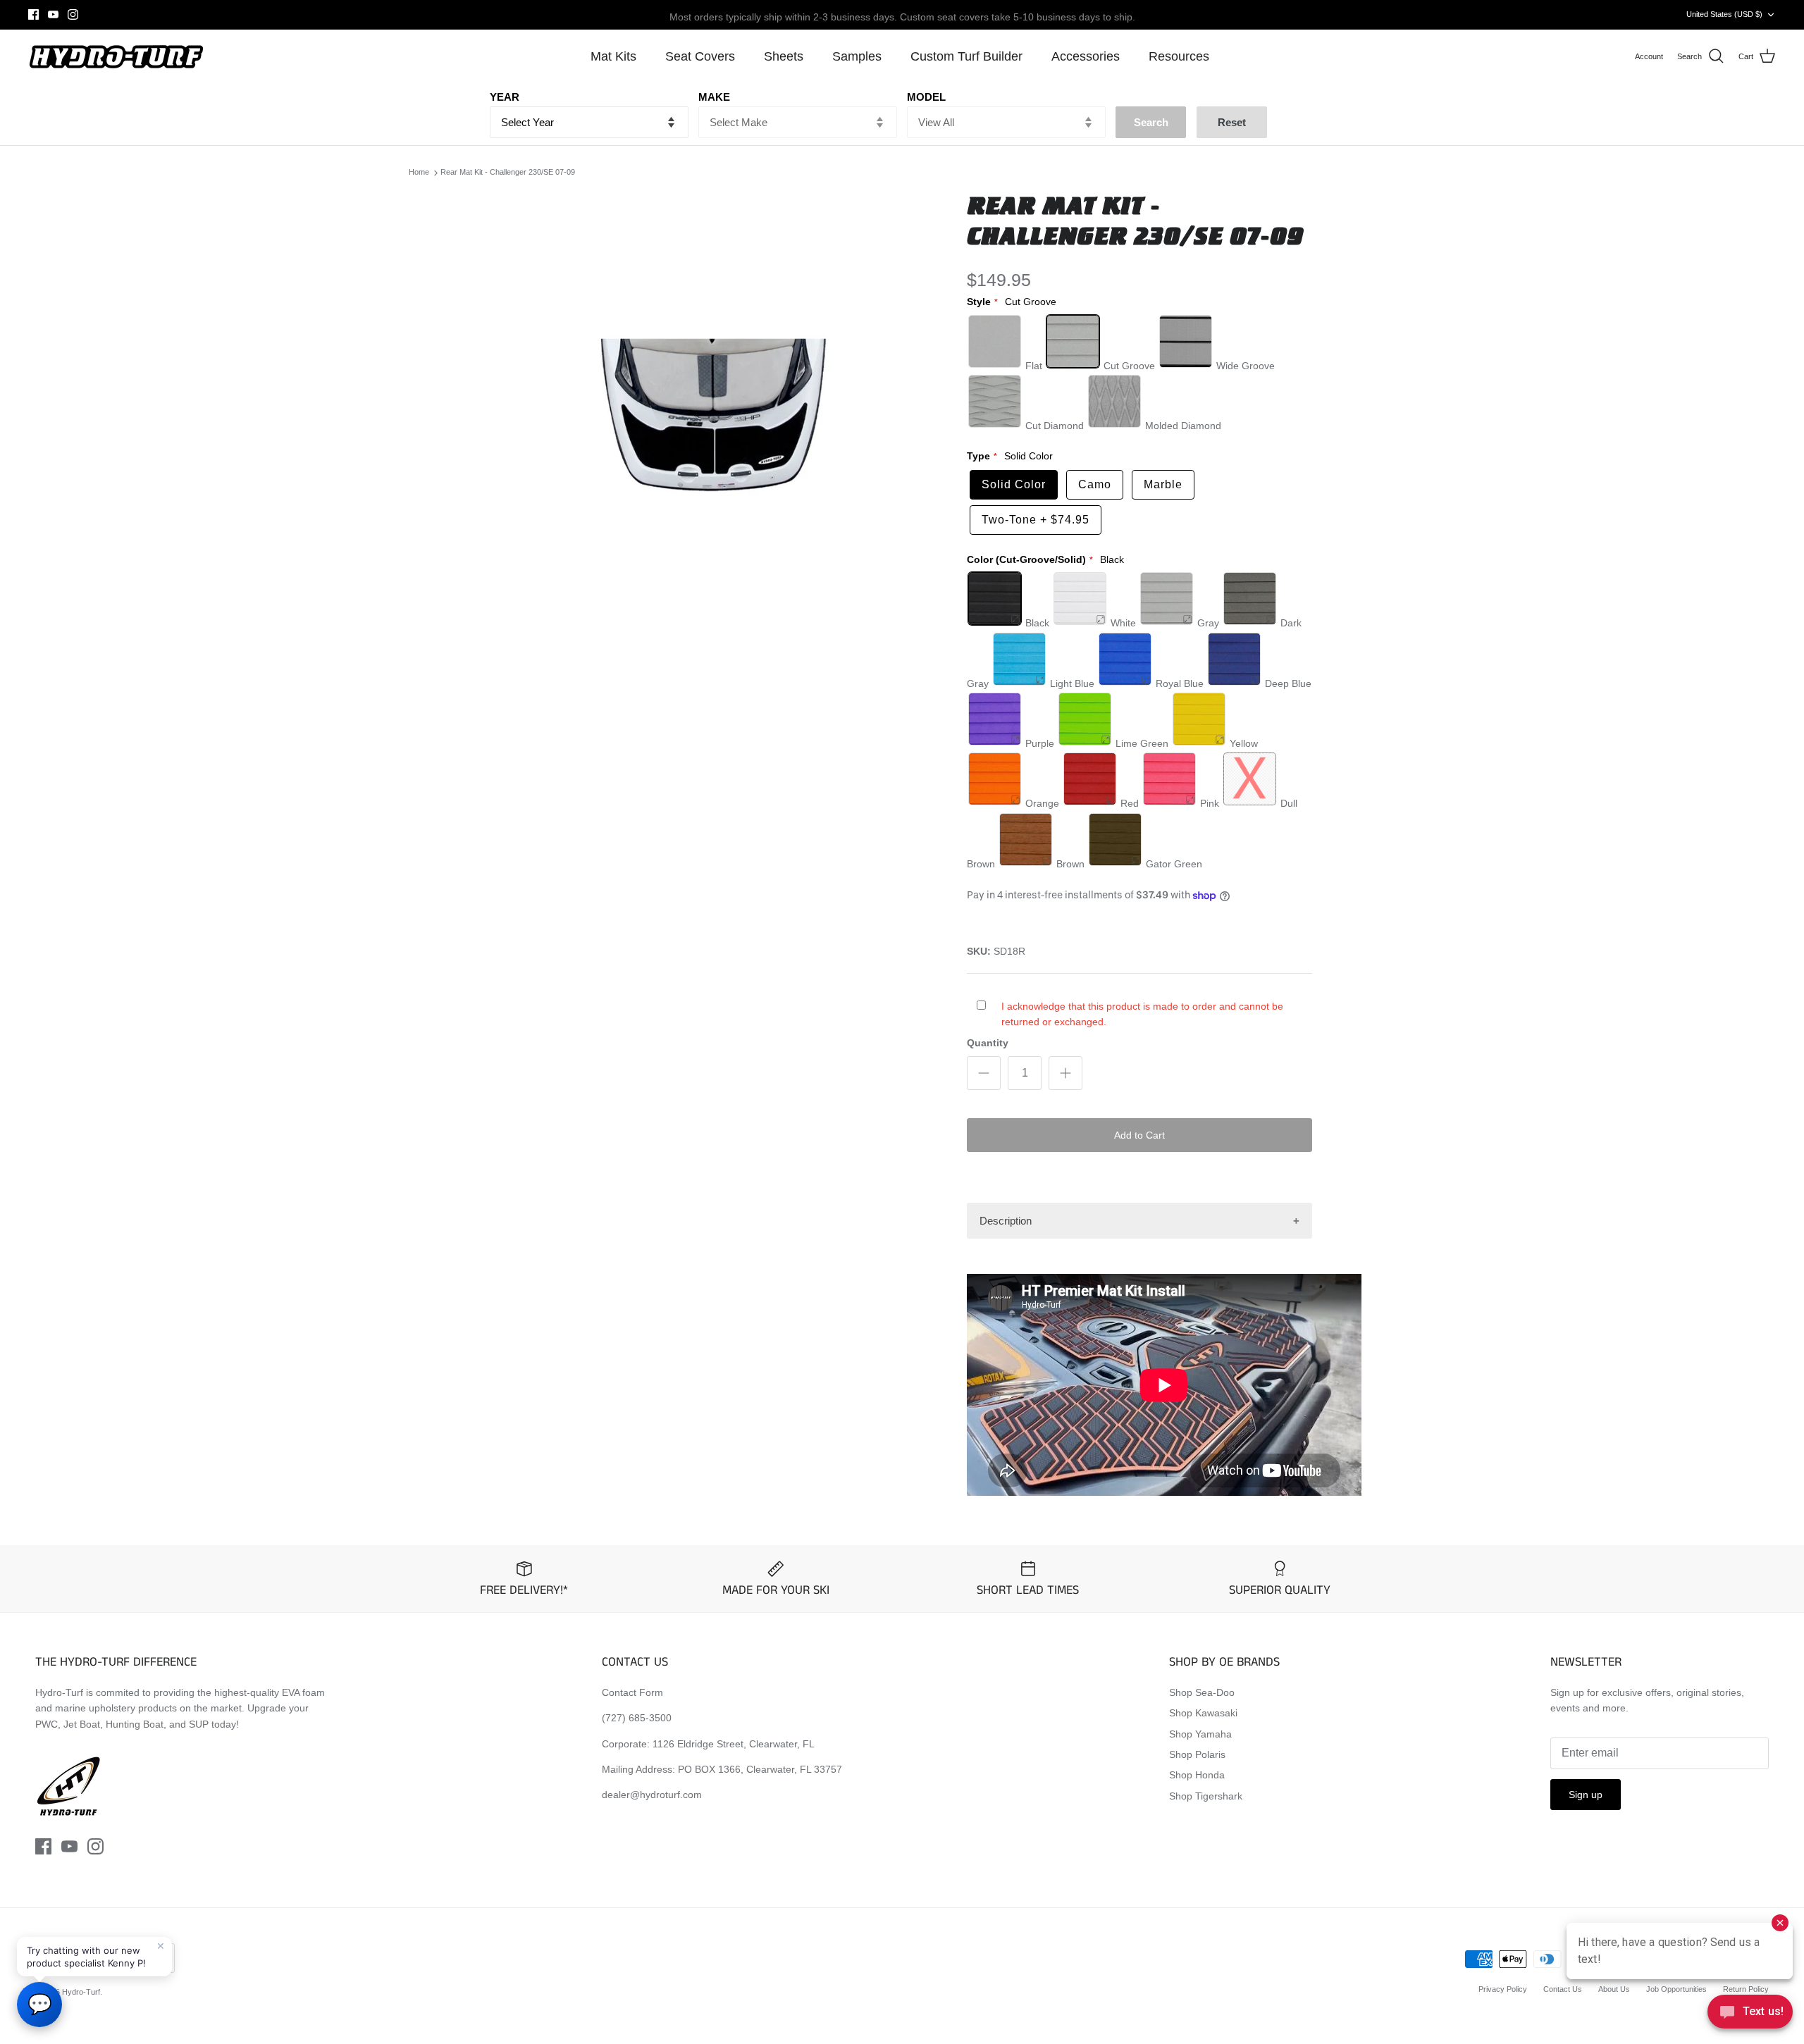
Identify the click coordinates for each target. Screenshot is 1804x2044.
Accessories (1086, 56)
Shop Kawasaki (1203, 1713)
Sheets (784, 56)
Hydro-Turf (81, 1992)
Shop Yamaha (1200, 1734)
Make (714, 97)
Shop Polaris (1197, 1754)
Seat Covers (700, 56)
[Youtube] (53, 14)
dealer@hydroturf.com (652, 1795)
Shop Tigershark (1206, 1796)
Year (505, 97)
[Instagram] (73, 14)
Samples (857, 56)
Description (1006, 1221)
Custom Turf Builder (966, 56)
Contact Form (632, 1692)
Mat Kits (613, 56)
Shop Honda (1197, 1775)
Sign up (1586, 1795)
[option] (714, 414)
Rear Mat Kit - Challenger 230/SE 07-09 (508, 173)
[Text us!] (1750, 2015)
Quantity (988, 1043)
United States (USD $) (1724, 14)
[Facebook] (33, 14)
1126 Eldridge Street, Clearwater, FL (734, 1744)
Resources (1179, 56)
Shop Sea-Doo (1202, 1692)
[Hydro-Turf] (116, 57)
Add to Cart (1139, 1135)
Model (926, 97)
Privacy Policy (1503, 1989)
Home (419, 173)
